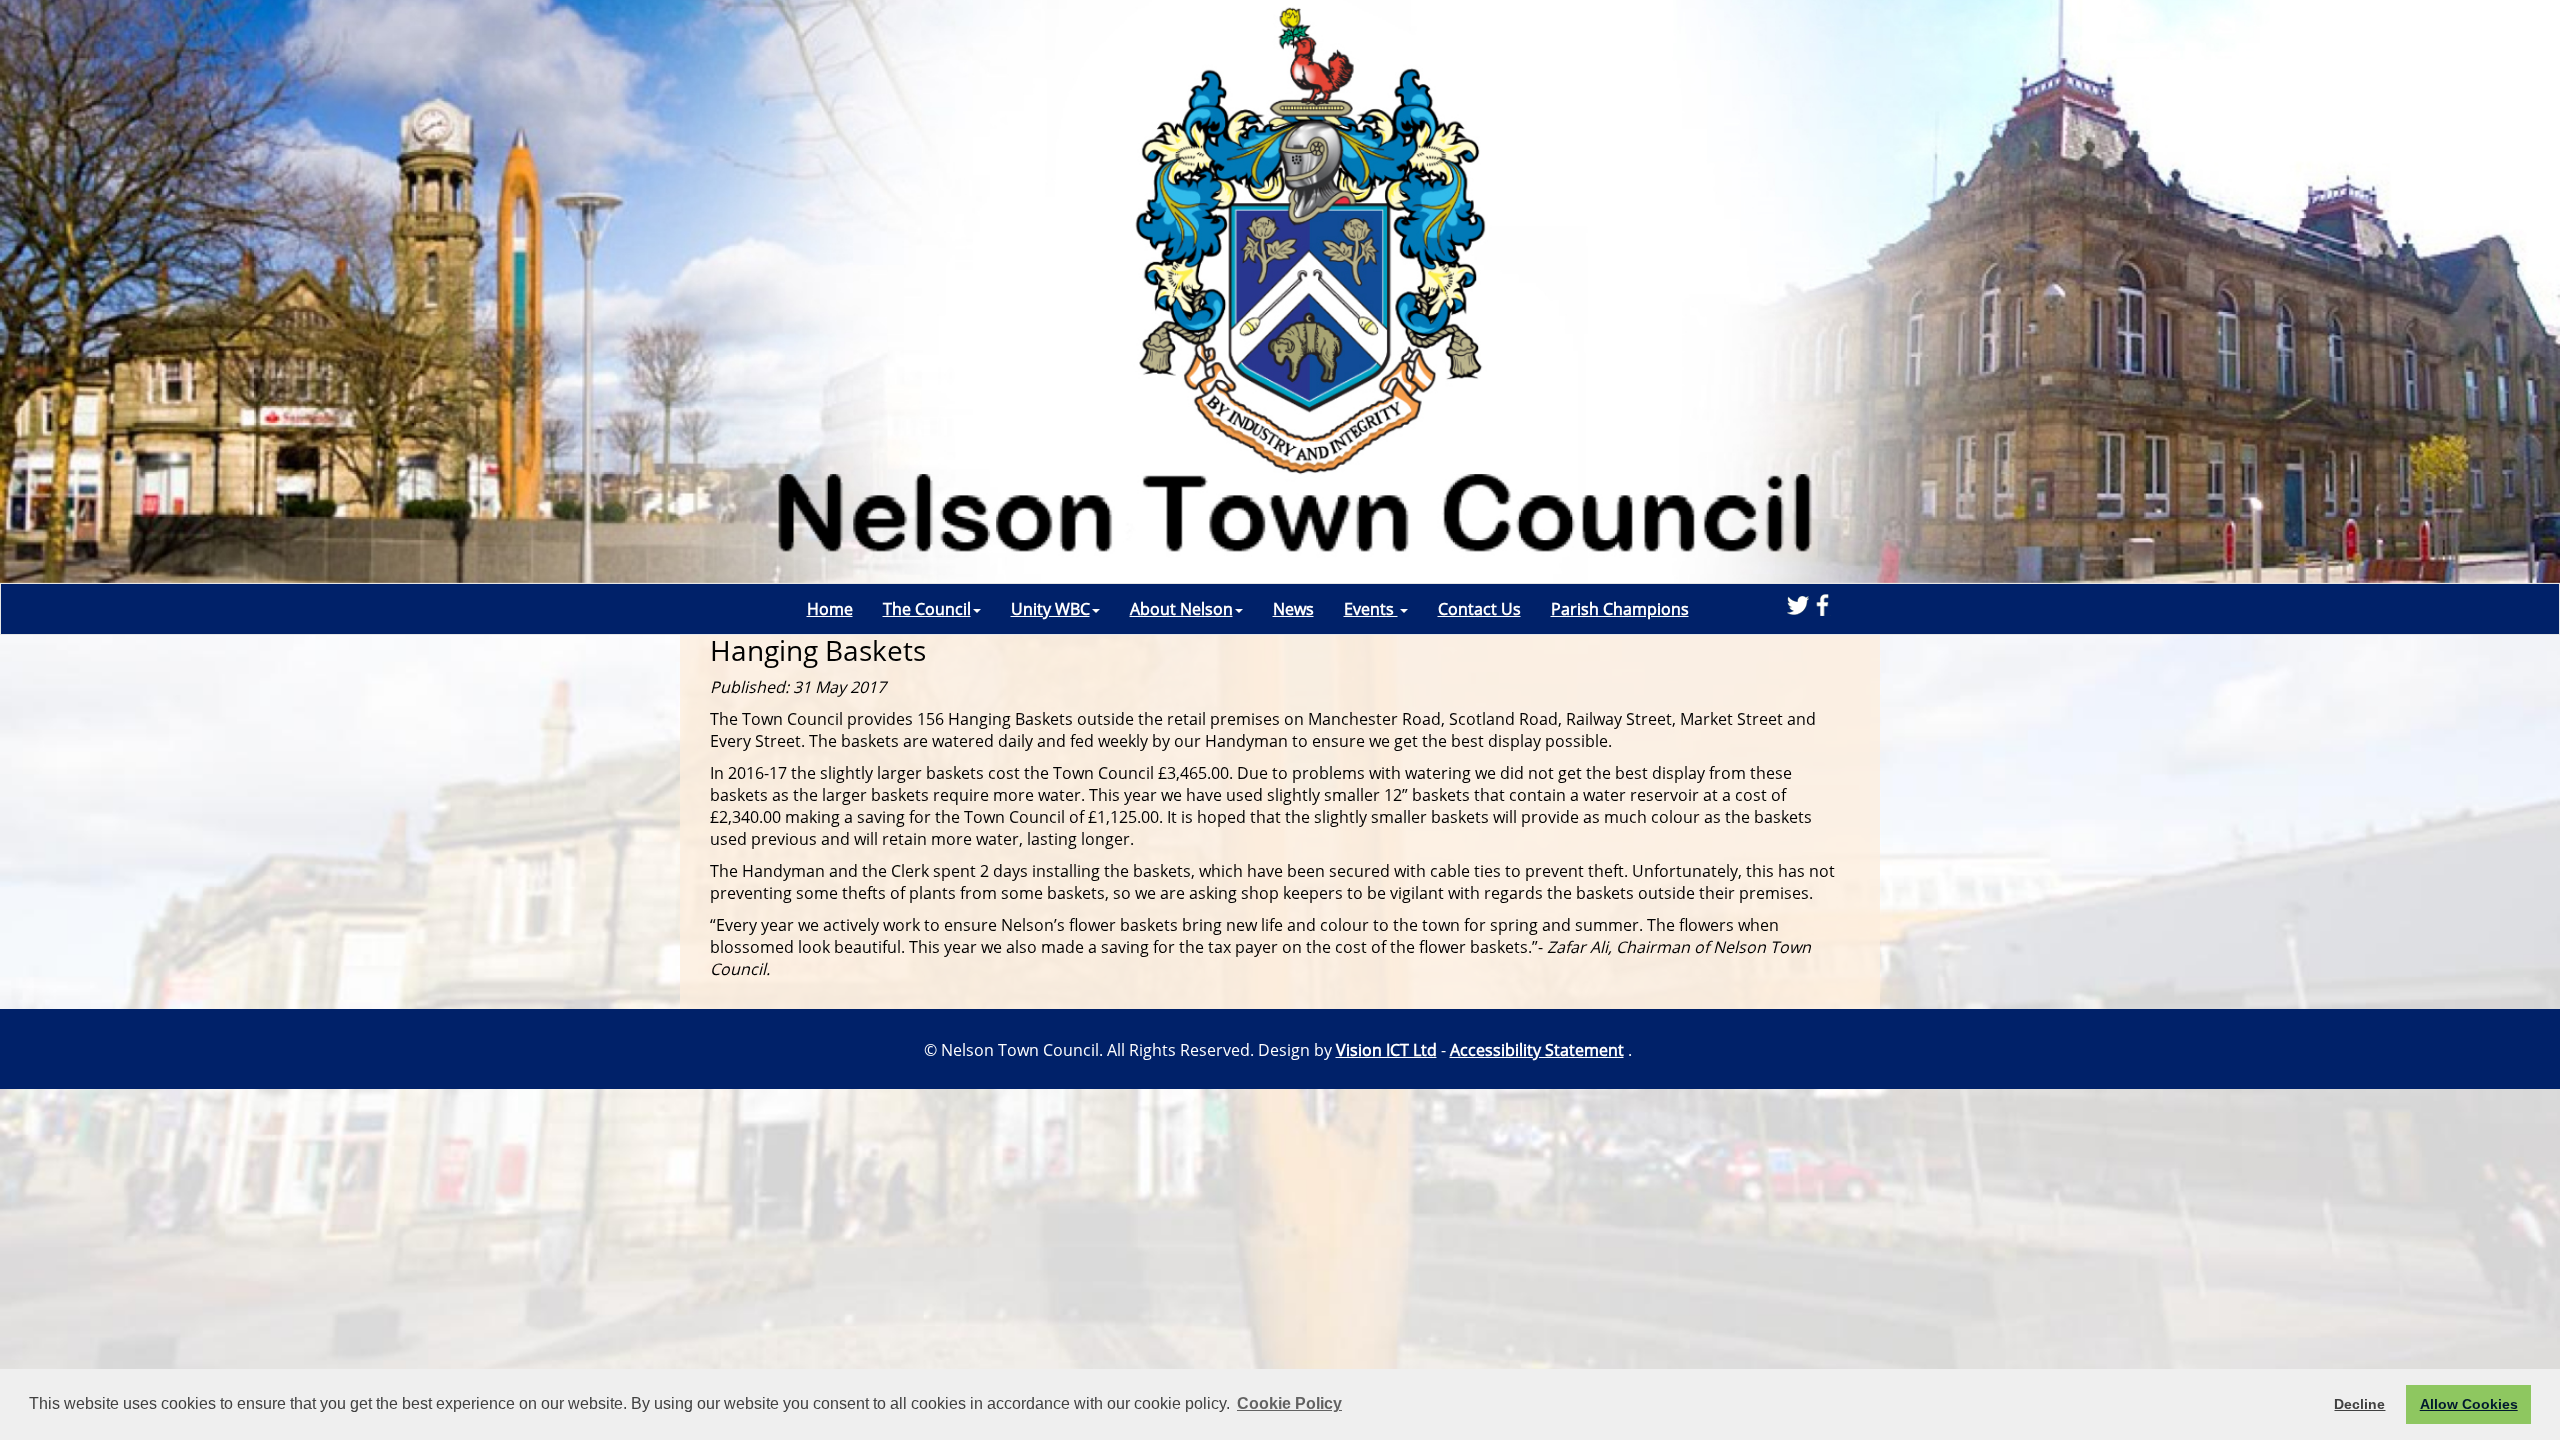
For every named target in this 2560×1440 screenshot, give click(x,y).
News (1293, 609)
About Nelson (1181, 609)
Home (830, 609)
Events (1371, 609)
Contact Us (1479, 609)
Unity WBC (1050, 609)
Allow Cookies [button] (2469, 1404)
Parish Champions (1620, 609)
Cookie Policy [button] (1289, 1403)
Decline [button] (2359, 1404)
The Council (927, 609)
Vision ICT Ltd (1386, 1050)
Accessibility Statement (1537, 1050)
